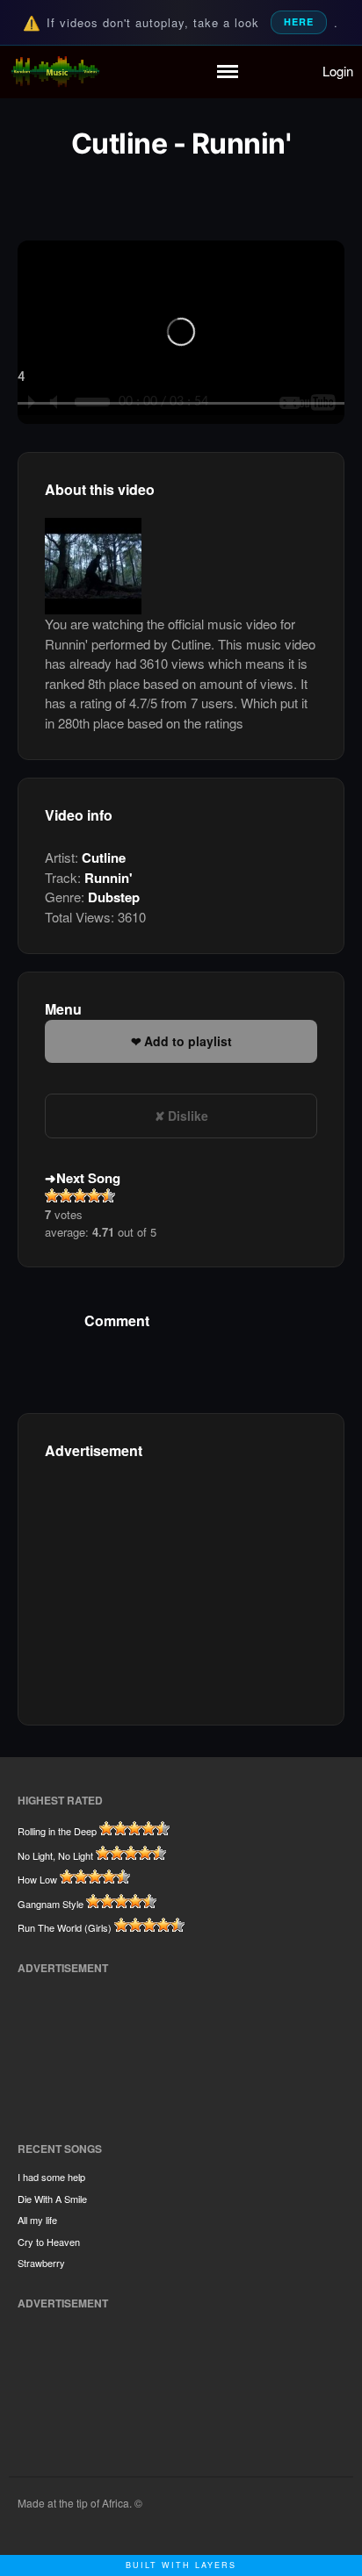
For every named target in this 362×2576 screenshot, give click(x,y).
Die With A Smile (52, 2199)
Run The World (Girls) (65, 1927)
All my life (37, 2220)
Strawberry (41, 2263)
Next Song (88, 1178)
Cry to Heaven (49, 2242)
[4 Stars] (94, 1195)
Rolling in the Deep (57, 1831)
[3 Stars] (80, 1195)
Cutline (104, 857)
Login (338, 71)
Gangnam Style (51, 1904)
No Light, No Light (55, 1855)
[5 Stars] (108, 1195)
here (299, 22)
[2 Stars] (66, 1195)
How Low (37, 1879)
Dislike (188, 1116)
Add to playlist (188, 1041)
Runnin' (109, 878)
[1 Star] (52, 1195)
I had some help (51, 2177)
